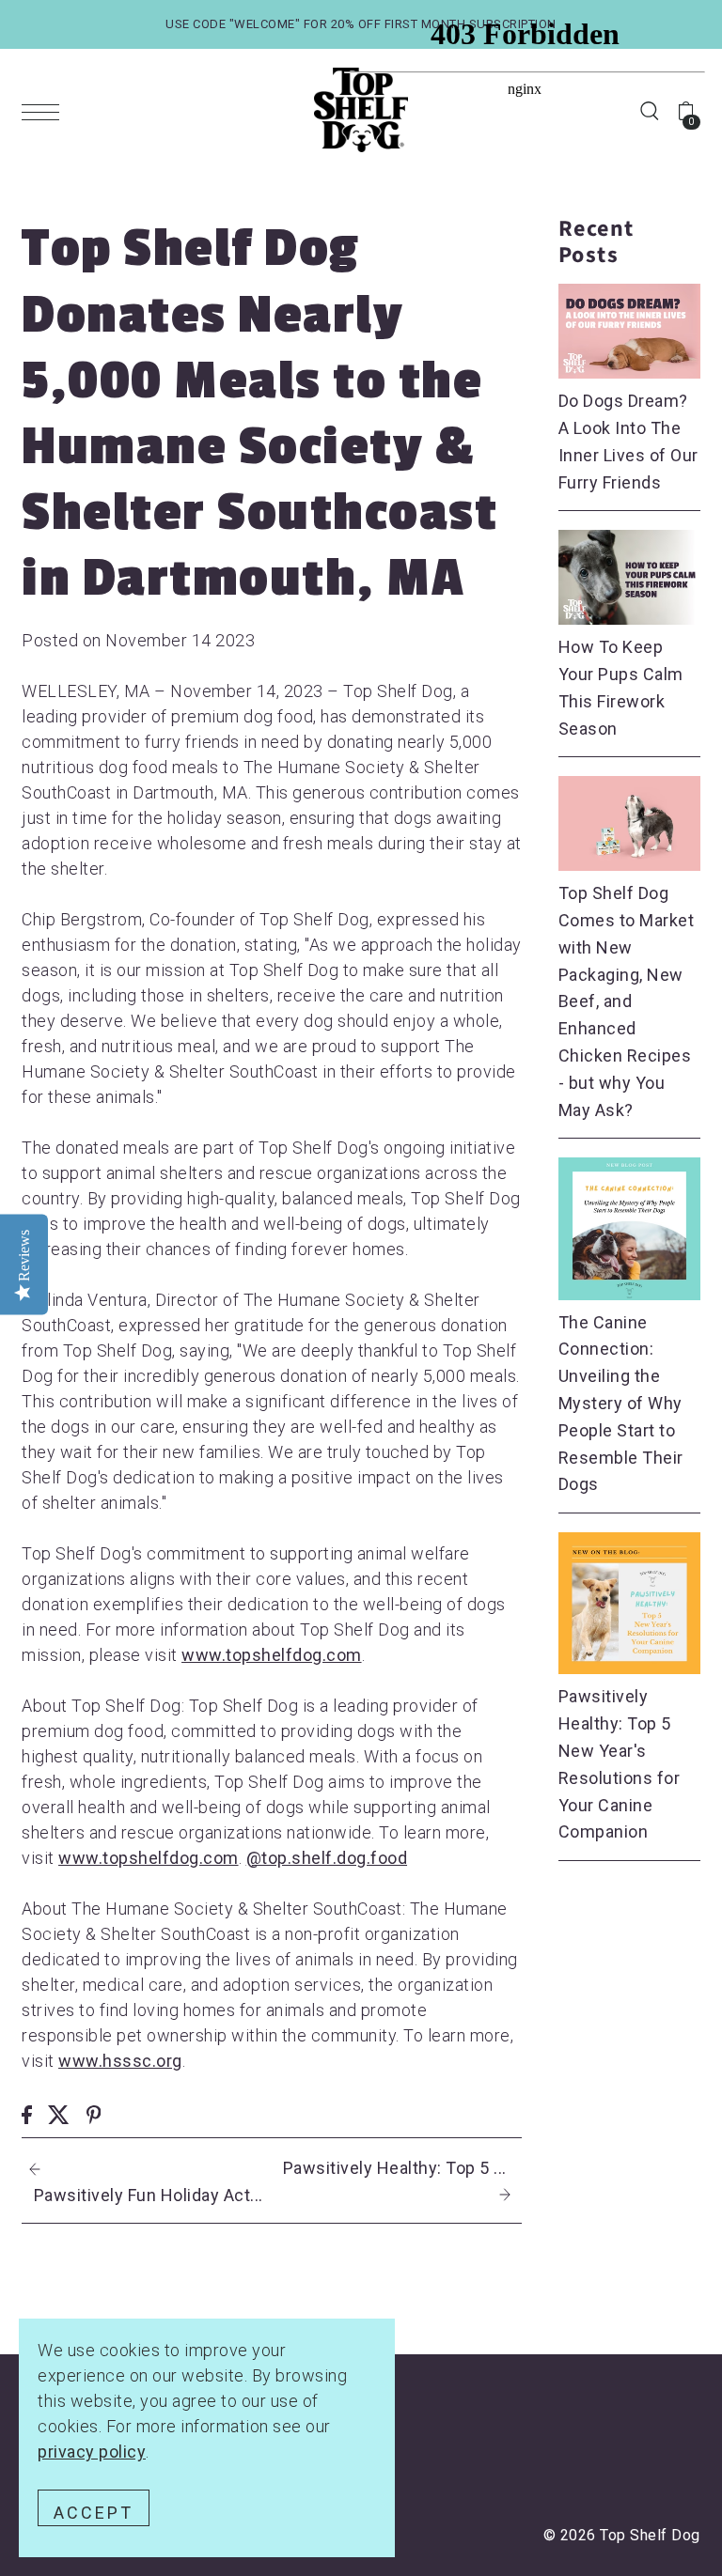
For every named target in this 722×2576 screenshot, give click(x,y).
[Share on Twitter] (59, 2112)
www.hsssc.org (120, 2061)
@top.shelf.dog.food (327, 1858)
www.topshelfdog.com (272, 1655)
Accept (94, 2513)
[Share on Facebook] (27, 2112)
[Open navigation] (45, 111)
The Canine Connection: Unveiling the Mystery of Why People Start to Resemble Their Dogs (621, 1404)
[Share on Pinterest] (94, 2112)
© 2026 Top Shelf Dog (622, 2535)
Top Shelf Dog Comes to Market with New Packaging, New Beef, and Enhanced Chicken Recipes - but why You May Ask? (627, 1001)
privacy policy (92, 2452)
